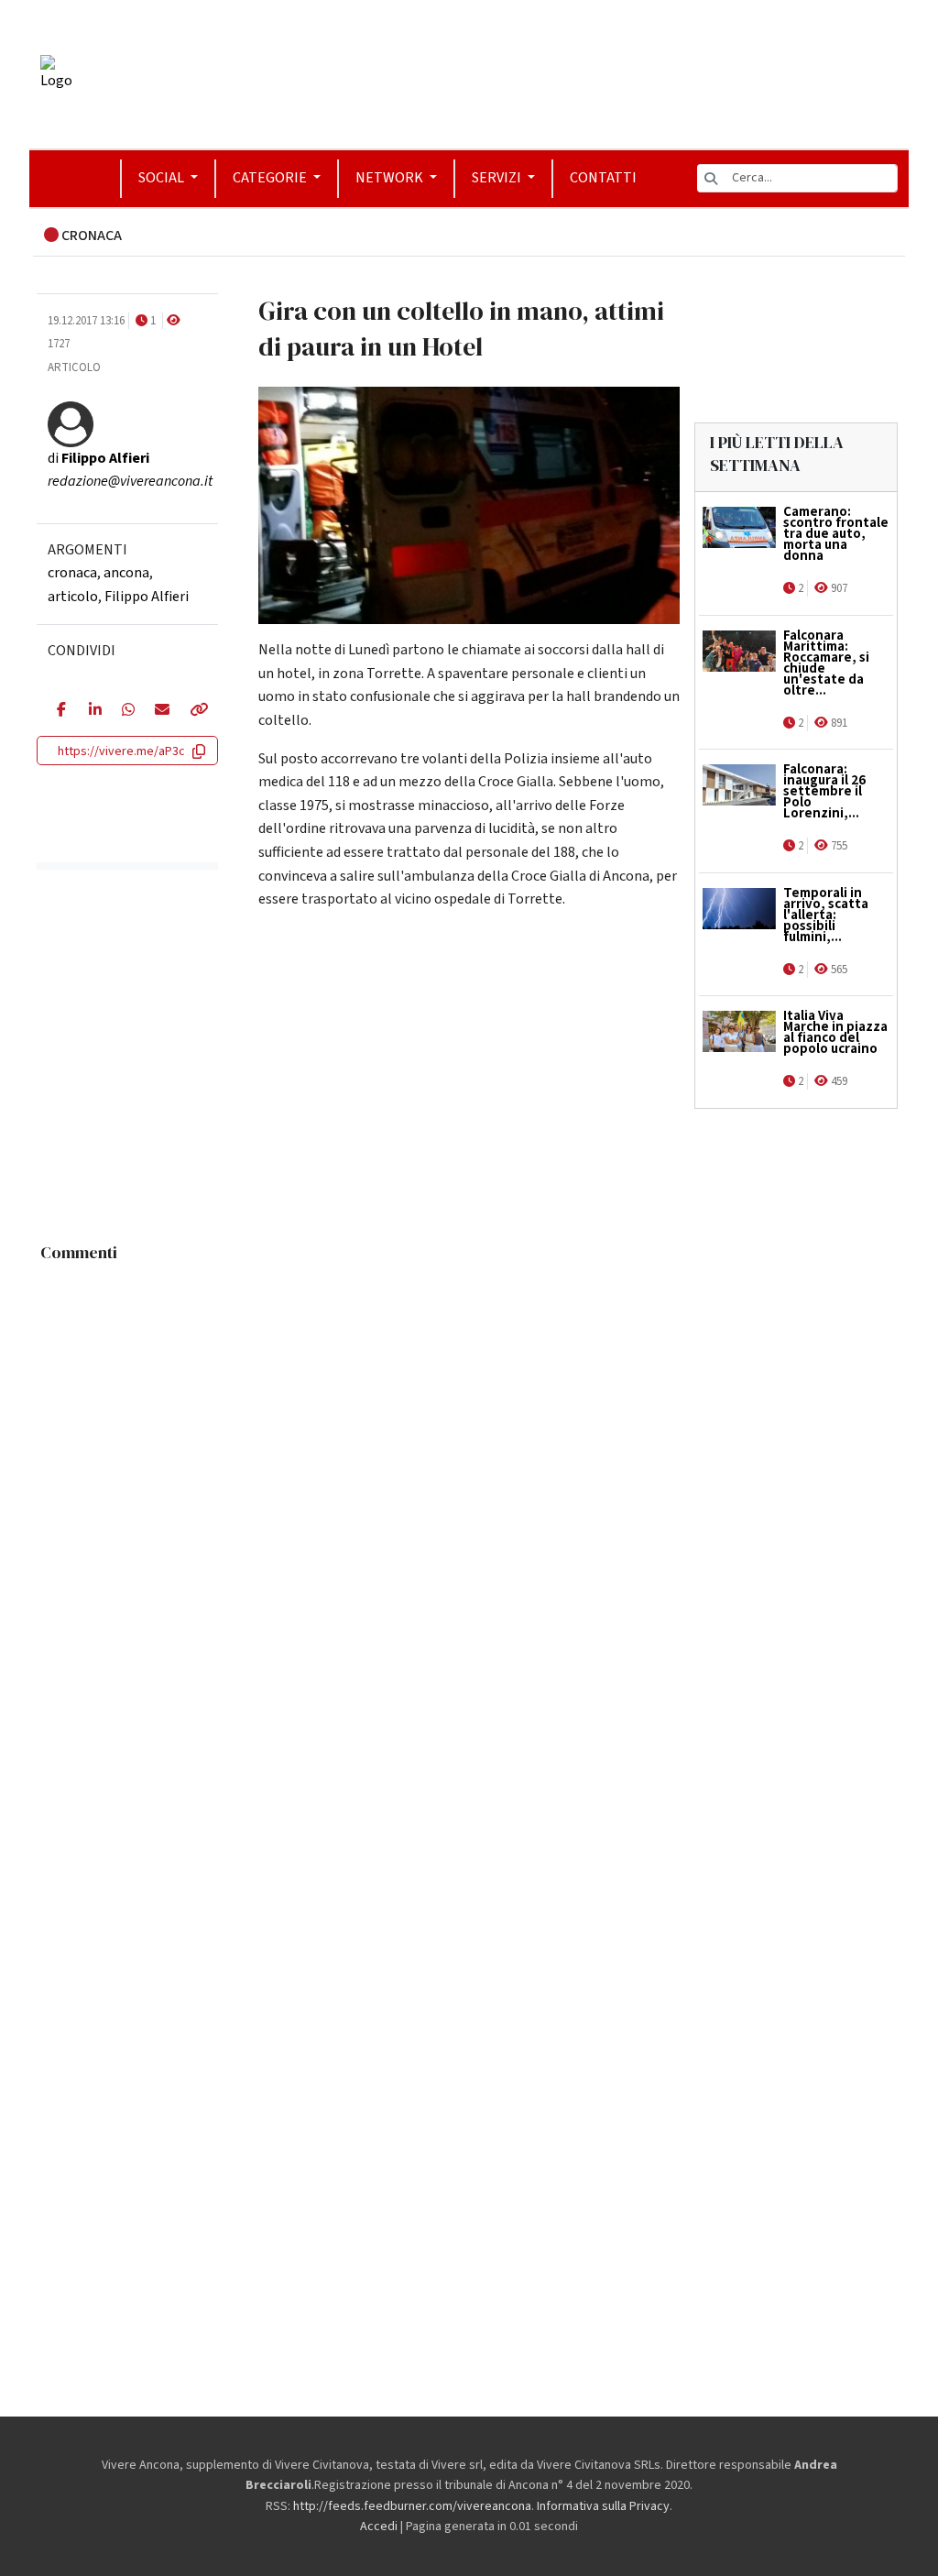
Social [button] (163, 178)
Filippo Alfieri (147, 597)
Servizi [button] (498, 178)
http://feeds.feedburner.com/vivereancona (412, 2506)
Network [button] (391, 178)
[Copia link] (194, 711)
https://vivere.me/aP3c (121, 751)
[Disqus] (469, 1500)
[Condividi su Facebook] (59, 711)
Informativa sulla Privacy (603, 2506)
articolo (73, 597)
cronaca (72, 573)
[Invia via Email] (158, 711)
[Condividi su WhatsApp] (125, 711)
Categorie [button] (271, 178)
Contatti (603, 178)
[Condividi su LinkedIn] (92, 711)
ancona (126, 573)
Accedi (379, 2527)
